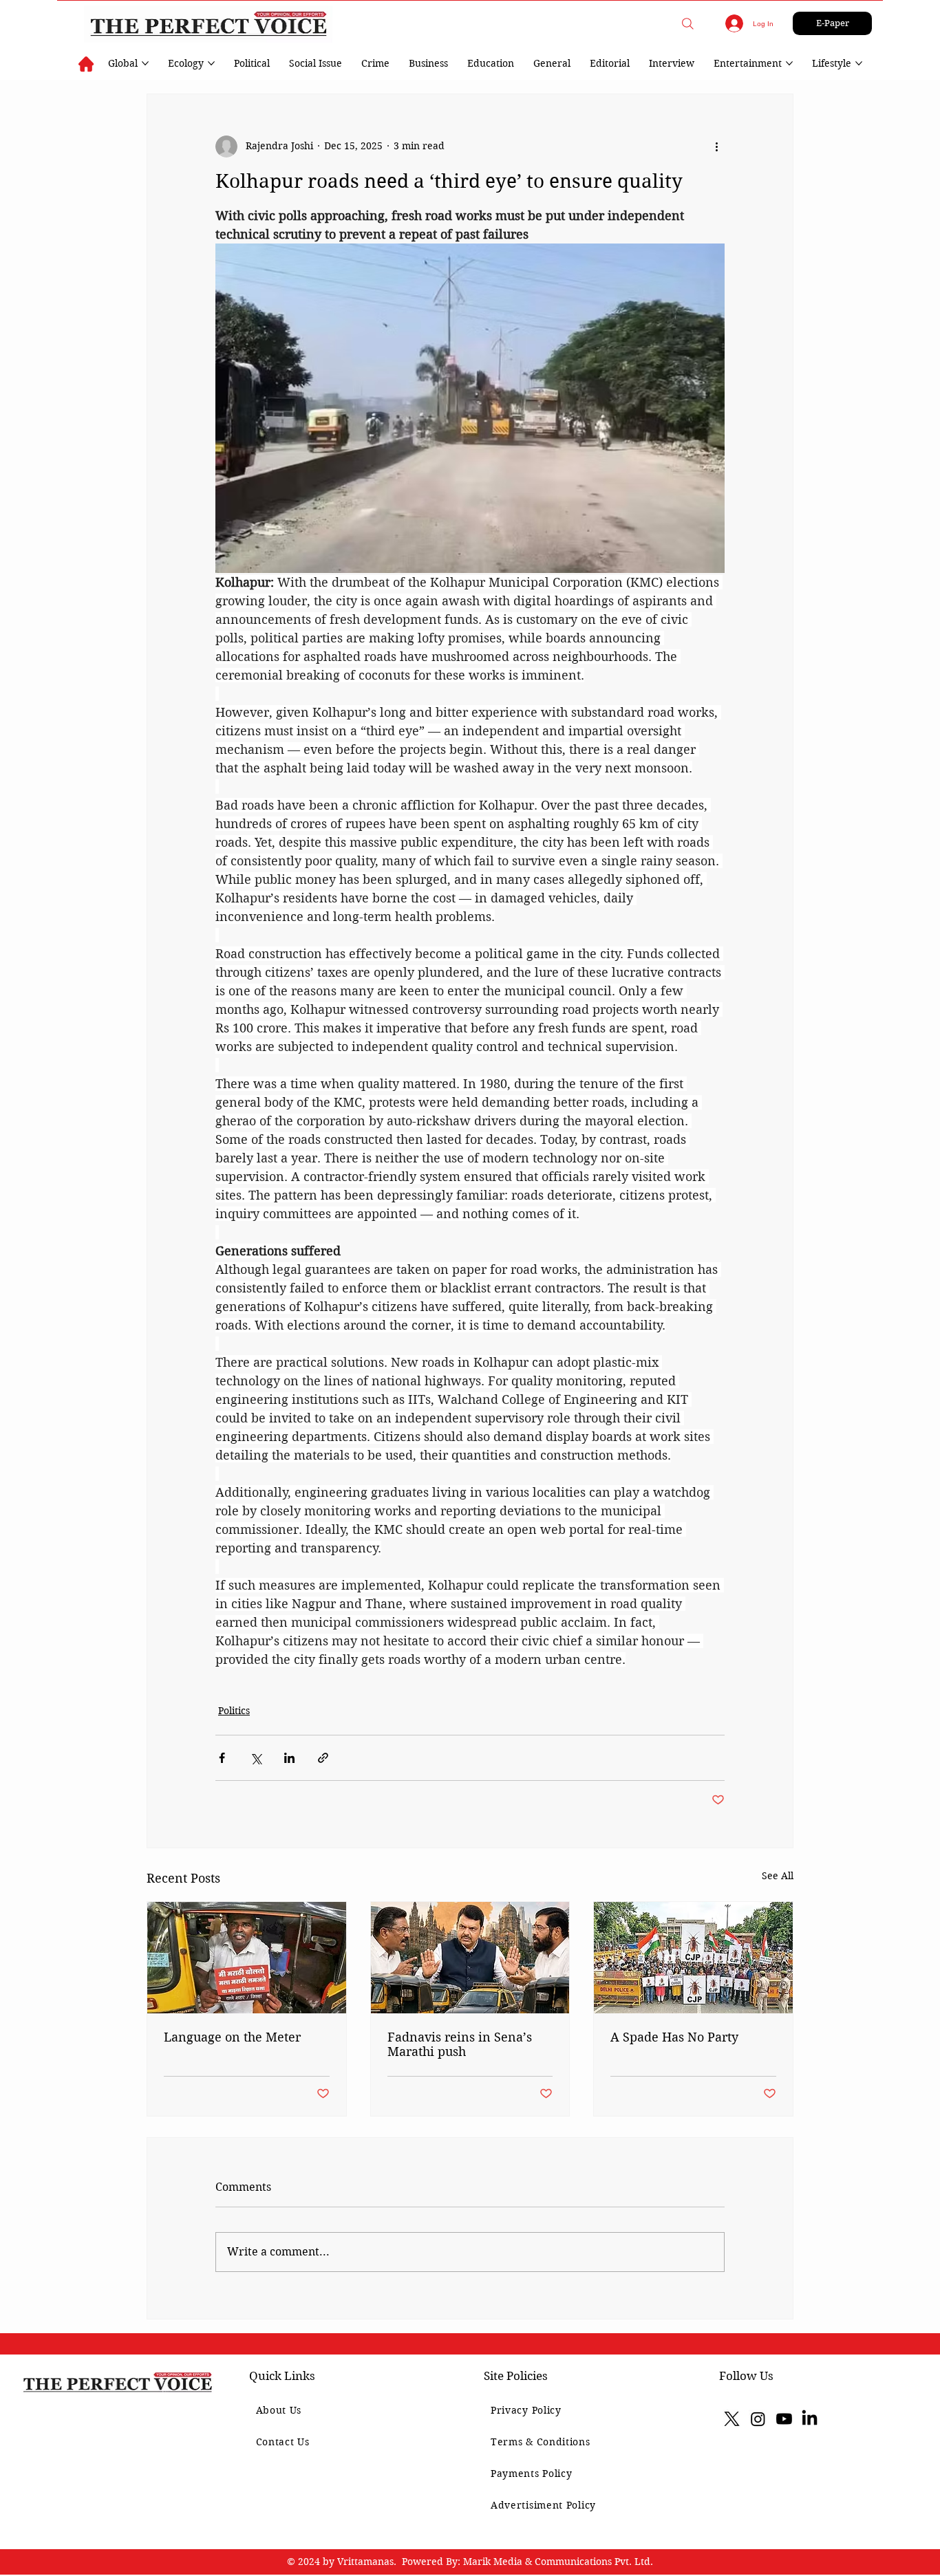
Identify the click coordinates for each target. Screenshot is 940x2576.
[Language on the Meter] (247, 1958)
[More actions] (716, 147)
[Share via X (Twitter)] (256, 1758)
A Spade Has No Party (674, 2037)
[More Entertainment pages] (789, 63)
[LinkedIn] (810, 2419)
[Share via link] (323, 1758)
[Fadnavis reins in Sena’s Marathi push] (470, 1958)
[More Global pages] (145, 63)
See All (778, 1876)
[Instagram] (758, 2419)
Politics (234, 1711)
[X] (732, 2419)
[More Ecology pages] (211, 63)
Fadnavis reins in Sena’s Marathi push (460, 2044)
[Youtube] (784, 2419)
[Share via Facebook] (222, 1758)
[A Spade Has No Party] (693, 1958)
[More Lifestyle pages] (859, 63)
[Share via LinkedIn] (289, 1758)
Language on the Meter (232, 2037)
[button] (688, 24)
